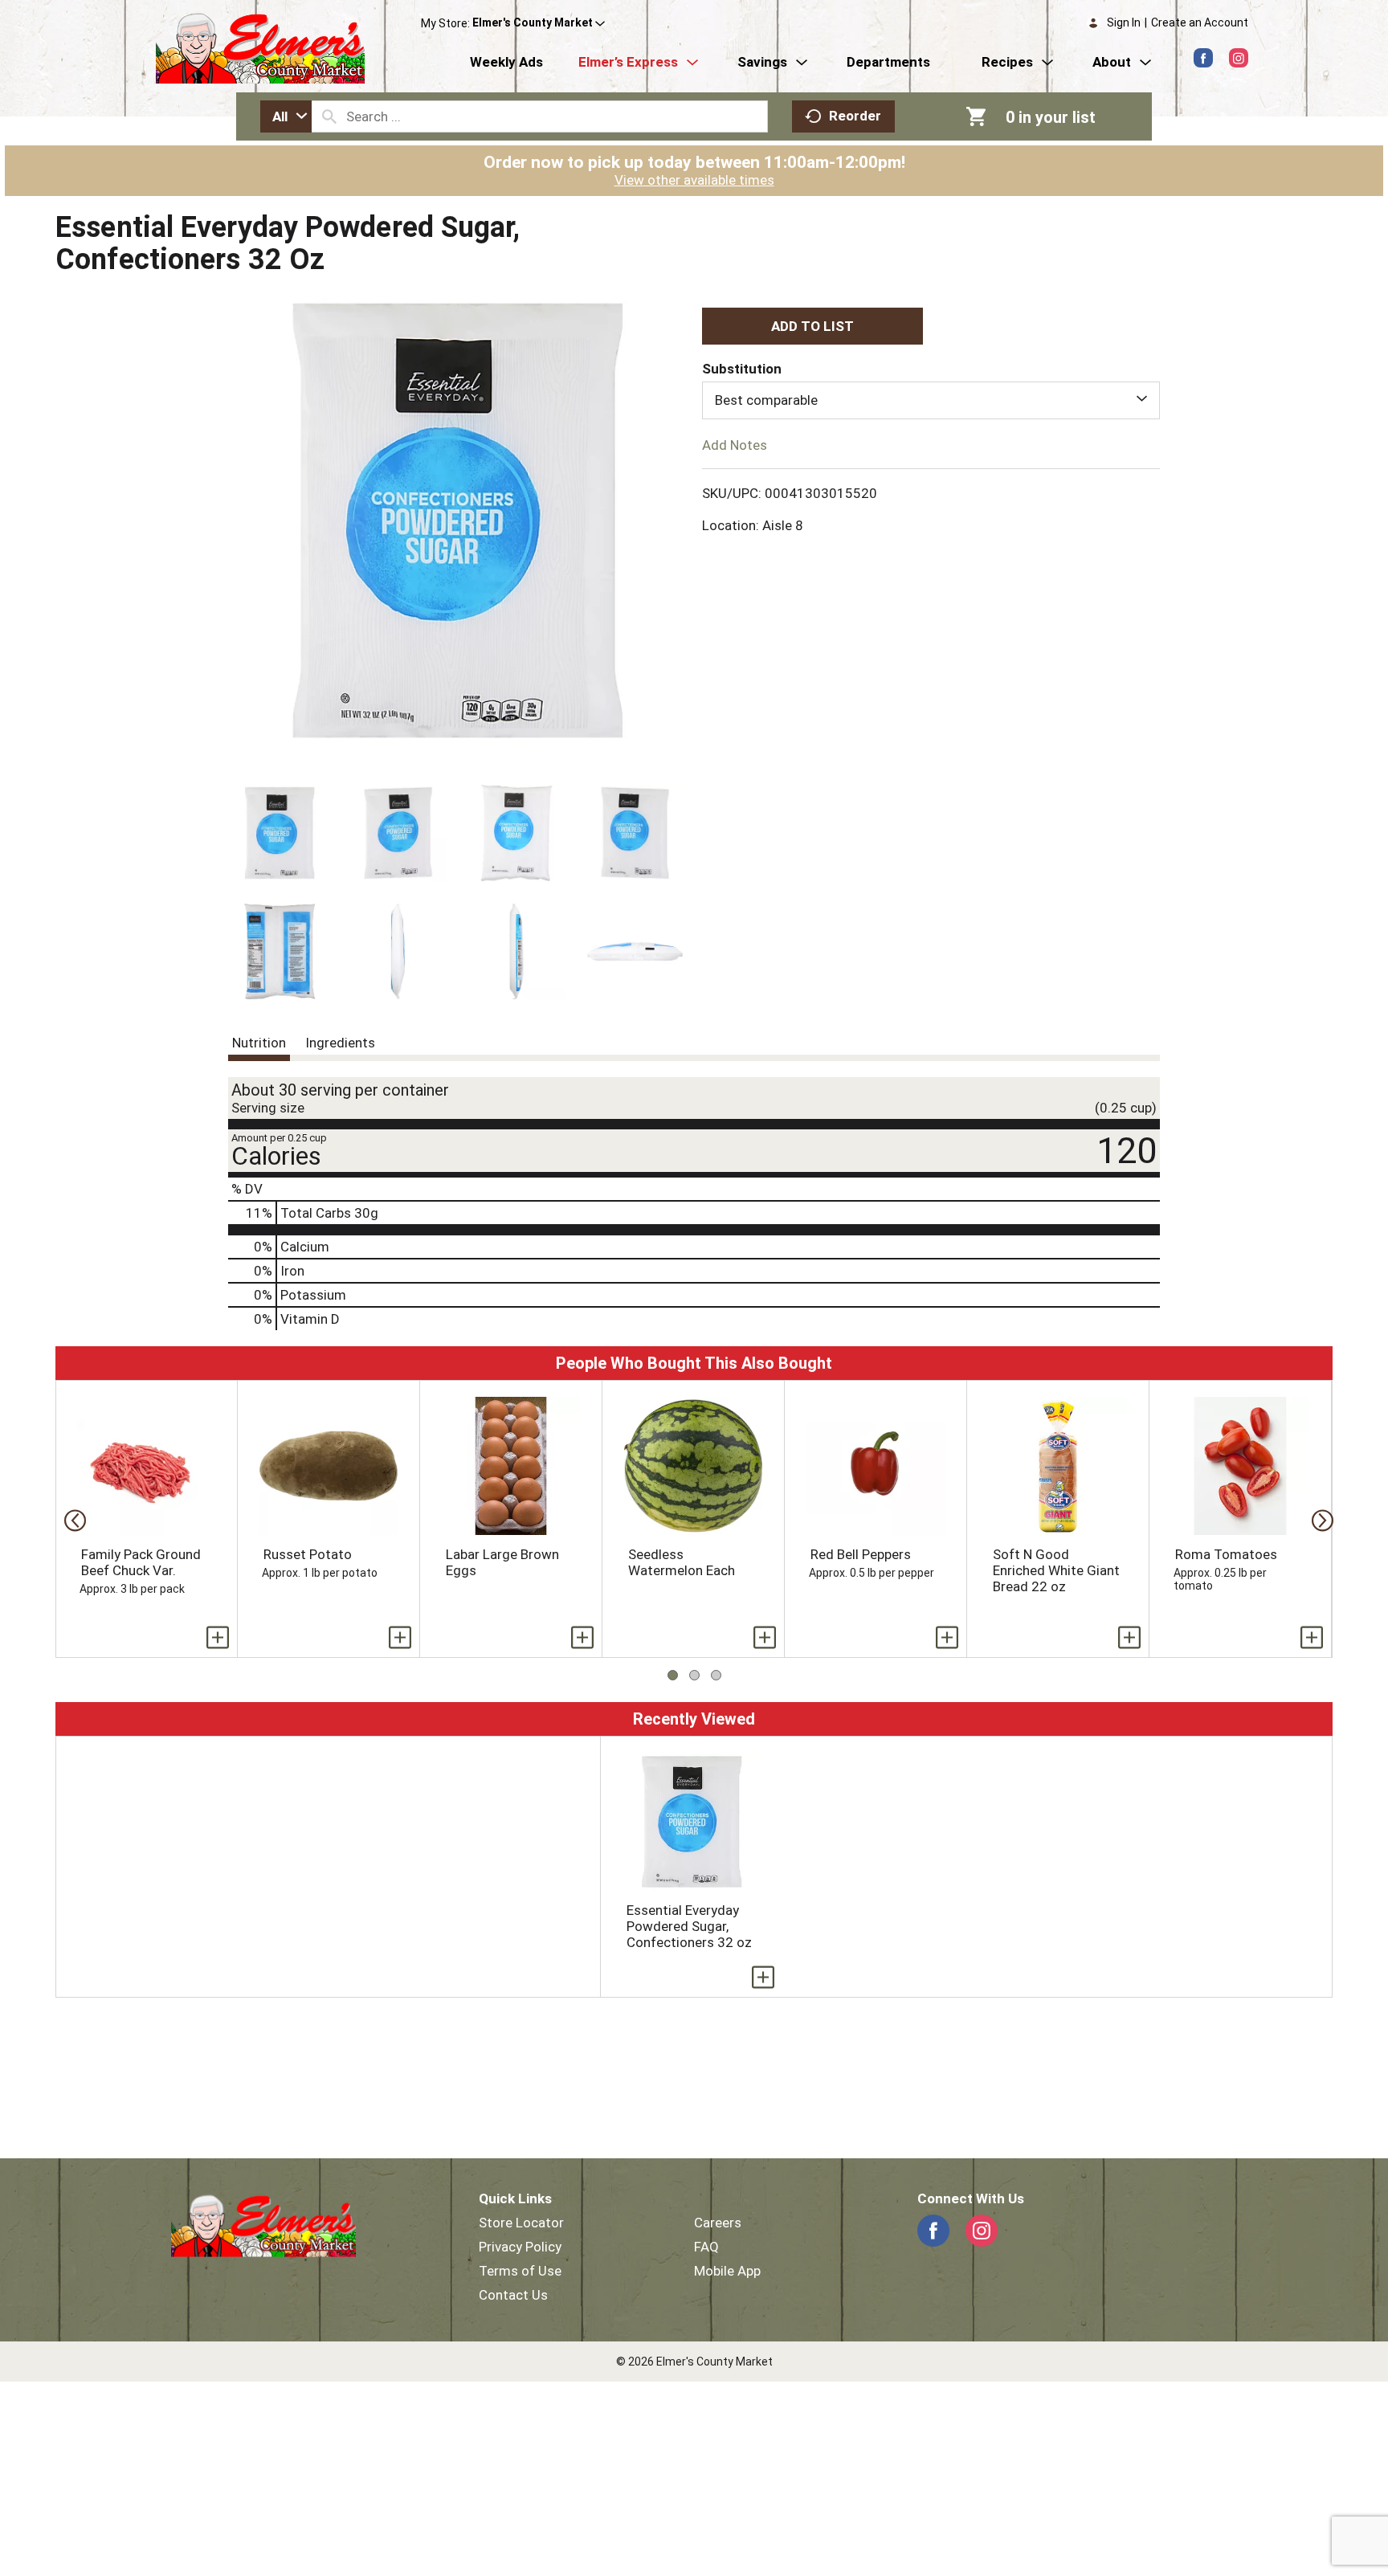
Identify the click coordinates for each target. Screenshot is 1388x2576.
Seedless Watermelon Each (682, 1562)
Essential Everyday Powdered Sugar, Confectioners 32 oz (689, 1926)
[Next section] (1318, 1519)
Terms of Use (520, 2271)
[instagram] (1239, 58)
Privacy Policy (520, 2247)
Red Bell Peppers (861, 1554)
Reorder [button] (855, 116)
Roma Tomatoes (1226, 1554)
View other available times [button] (694, 180)
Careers (718, 2223)
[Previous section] (70, 1519)
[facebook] (1203, 58)
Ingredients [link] (340, 1043)
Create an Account (1200, 22)
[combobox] (286, 116)
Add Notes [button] (735, 444)
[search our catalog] (329, 116)
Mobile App (727, 2271)
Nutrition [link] (259, 1043)
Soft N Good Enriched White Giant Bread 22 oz (1056, 1570)
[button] (539, 23)
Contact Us (513, 2295)
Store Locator (521, 2223)
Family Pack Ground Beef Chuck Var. (141, 1562)
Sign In (1124, 22)
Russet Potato (308, 1554)
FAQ (706, 2247)
